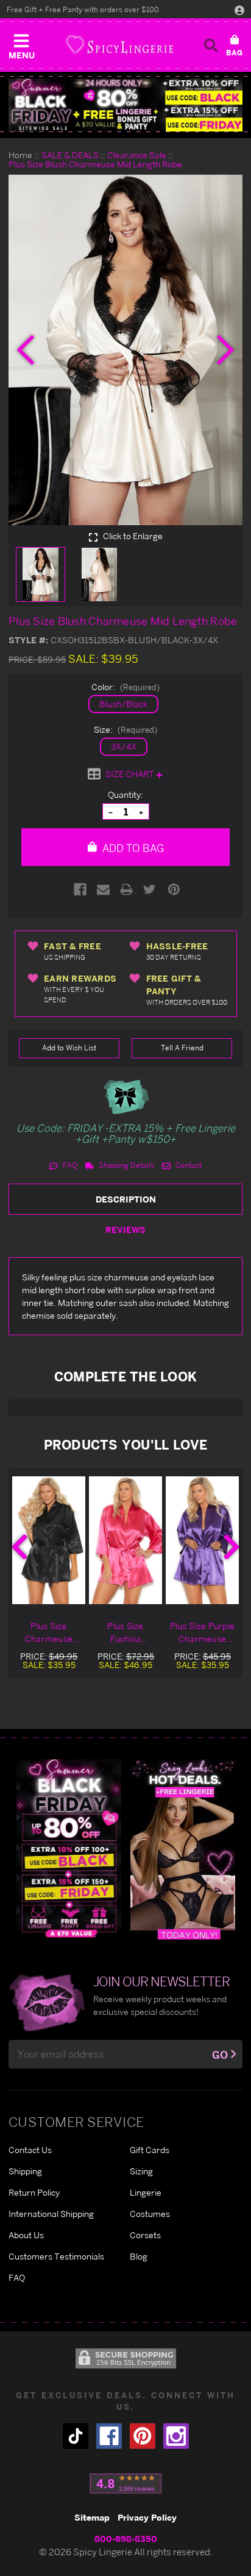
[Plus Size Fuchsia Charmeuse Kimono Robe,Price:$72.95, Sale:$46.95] (125, 1540)
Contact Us (30, 2150)
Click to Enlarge (132, 536)
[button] (21, 44)
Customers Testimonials (56, 2256)
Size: (125, 729)
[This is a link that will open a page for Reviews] (126, 2484)
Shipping (25, 2171)
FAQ (69, 1165)
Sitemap (92, 2517)
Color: (125, 687)
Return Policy (34, 2192)
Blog (139, 2256)
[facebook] (109, 2436)
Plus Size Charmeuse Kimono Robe (49, 1633)
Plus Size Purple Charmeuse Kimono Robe (202, 1633)
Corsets (145, 2235)
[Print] (126, 889)
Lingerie (146, 2192)
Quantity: (125, 794)
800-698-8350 (126, 2539)
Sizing (141, 2171)
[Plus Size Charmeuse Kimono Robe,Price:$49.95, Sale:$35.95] (49, 1540)
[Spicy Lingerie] (119, 45)
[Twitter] (150, 889)
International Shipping (51, 2214)
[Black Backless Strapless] (69, 1848)
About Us (26, 2235)
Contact (188, 1165)
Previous (19, 1547)
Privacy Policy (147, 2517)
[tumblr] (76, 2436)
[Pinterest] (174, 889)
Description (126, 1199)
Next (232, 1547)
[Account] (239, 10)
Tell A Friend (182, 1048)
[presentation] (26, 350)
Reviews (125, 1230)
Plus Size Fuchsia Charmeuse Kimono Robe (125, 1633)
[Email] (103, 889)
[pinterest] (143, 2436)
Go (220, 2055)
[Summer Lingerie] (183, 1848)
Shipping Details (125, 1165)
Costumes (150, 2214)
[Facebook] (80, 889)
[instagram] (176, 2436)
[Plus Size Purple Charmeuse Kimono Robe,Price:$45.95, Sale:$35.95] (202, 1540)
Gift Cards (150, 2150)
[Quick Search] (211, 45)
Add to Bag (132, 848)
